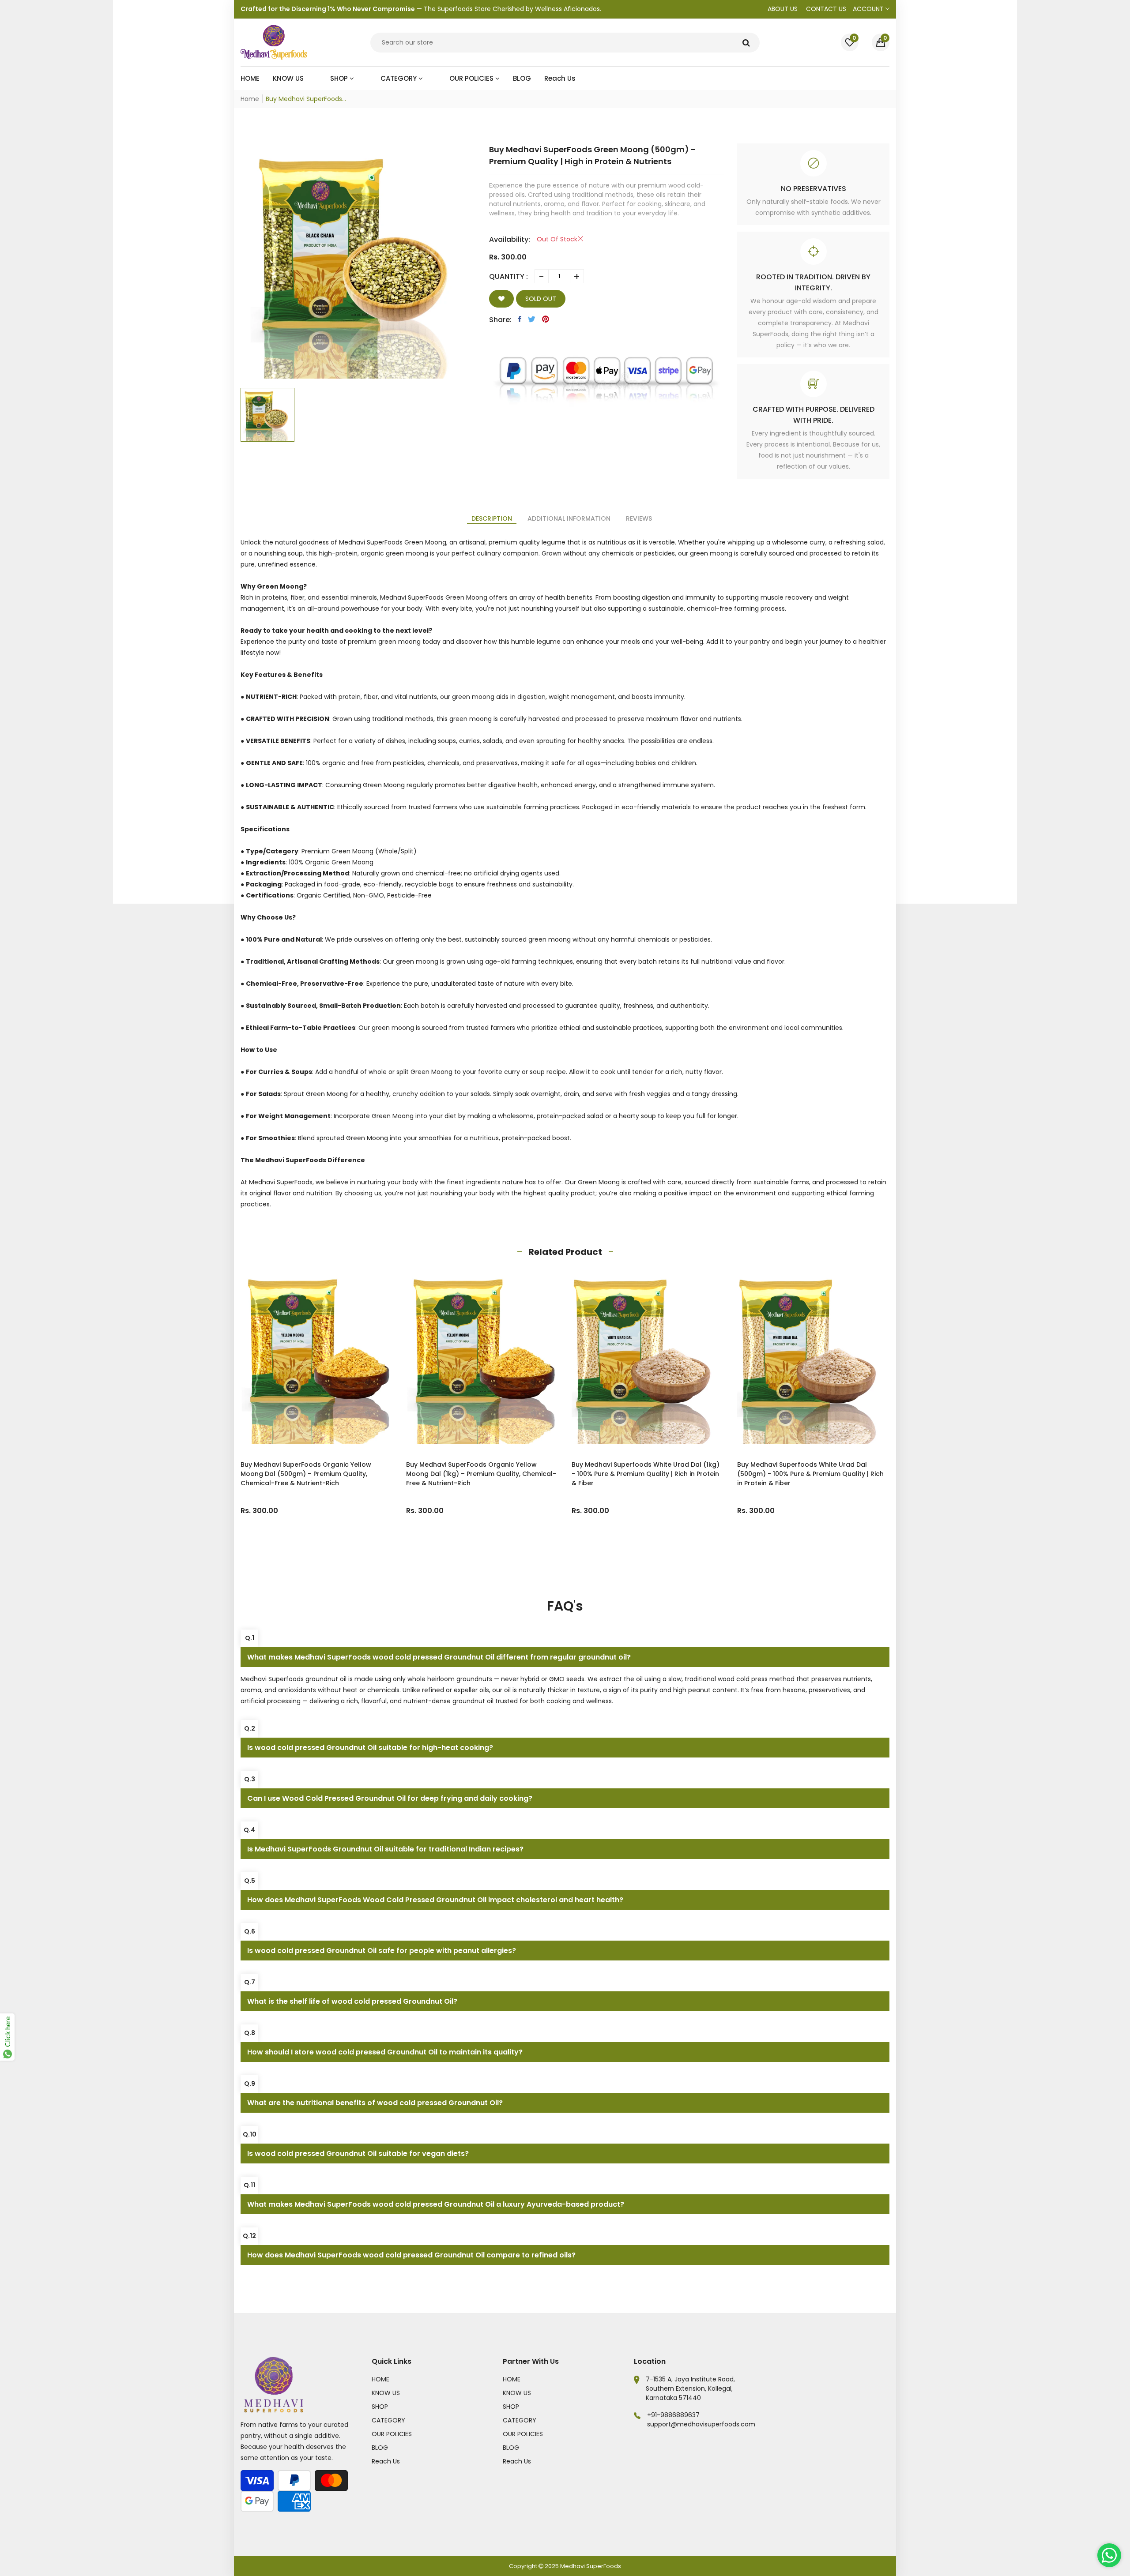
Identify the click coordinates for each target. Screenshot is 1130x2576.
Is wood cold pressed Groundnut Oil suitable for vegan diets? (358, 2154)
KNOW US (386, 2393)
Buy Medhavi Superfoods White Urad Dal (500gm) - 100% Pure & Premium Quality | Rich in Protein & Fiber (697, 1474)
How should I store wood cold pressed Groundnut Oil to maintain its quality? (385, 2052)
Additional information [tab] (569, 518)
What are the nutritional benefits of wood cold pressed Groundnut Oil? (375, 2103)
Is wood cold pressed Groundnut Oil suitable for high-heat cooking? (370, 1748)
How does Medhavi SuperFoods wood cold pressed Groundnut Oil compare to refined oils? (411, 2255)
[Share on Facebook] (520, 319)
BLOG (380, 2448)
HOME (380, 2379)
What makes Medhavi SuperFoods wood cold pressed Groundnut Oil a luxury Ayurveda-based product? (436, 2204)
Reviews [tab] (639, 518)
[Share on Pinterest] (546, 319)
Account (869, 9)
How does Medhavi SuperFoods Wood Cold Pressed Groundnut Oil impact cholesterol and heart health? (435, 1900)
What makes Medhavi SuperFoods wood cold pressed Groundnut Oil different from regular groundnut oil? (439, 1657)
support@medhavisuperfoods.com (701, 2424)
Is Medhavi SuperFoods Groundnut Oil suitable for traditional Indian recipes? (385, 1849)
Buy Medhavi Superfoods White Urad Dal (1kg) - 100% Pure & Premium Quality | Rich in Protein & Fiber (533, 1474)
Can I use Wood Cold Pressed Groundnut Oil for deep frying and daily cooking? (390, 1798)
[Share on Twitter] (532, 319)
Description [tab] (492, 518)
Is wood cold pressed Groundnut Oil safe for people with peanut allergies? (382, 1951)
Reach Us (386, 2461)
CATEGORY (388, 2420)
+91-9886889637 (673, 2415)
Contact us (826, 9)
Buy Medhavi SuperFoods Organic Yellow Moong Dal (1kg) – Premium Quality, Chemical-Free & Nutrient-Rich (368, 1474)
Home (250, 99)
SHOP (380, 2407)
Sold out (541, 299)
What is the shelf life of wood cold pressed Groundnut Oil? (352, 2001)
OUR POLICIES (392, 2434)
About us (783, 9)
